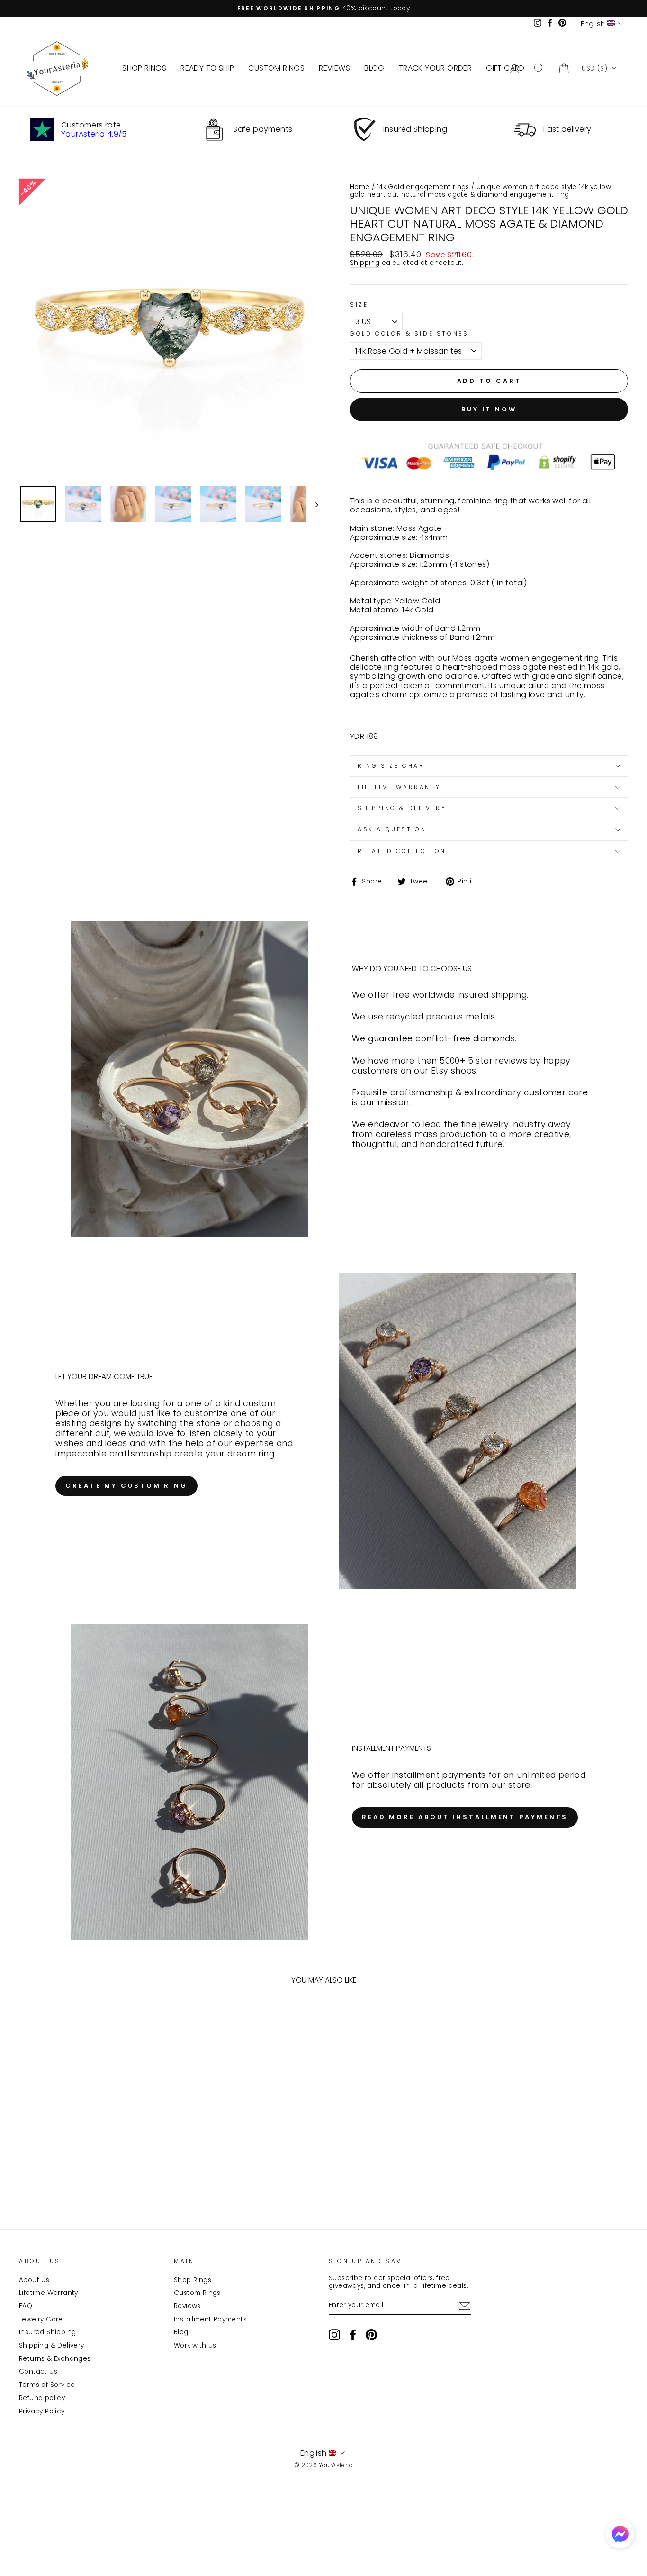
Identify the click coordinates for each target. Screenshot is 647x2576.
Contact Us (38, 2371)
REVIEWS (334, 68)
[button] (599, 68)
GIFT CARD (505, 68)
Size (359, 305)
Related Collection (402, 851)
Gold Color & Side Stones (409, 334)
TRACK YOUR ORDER (435, 68)
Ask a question (392, 829)
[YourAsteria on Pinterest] (371, 2335)
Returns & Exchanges (55, 2359)
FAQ (26, 2306)
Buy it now (489, 409)
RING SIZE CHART (394, 766)
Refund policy (42, 2398)
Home (360, 187)
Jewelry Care (41, 2319)
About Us (34, 2280)
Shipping (365, 263)
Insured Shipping (47, 2332)
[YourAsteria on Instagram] (334, 2335)
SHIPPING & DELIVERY (402, 808)
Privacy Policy (42, 2411)
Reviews (187, 2306)
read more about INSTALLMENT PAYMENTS (465, 1817)
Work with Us (195, 2345)
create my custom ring (126, 1486)
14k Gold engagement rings (423, 187)
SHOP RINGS (144, 68)
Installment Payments (210, 2319)
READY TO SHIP (207, 68)
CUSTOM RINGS (276, 68)
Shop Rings (193, 2280)
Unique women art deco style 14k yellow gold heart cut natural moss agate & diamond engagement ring (481, 191)
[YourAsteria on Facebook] (353, 2335)
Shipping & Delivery (52, 2345)
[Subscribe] (465, 2306)
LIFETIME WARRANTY (399, 787)
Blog (181, 2332)
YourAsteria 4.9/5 (94, 134)
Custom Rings (197, 2293)
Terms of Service (47, 2385)
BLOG (374, 68)
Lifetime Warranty (49, 2293)
